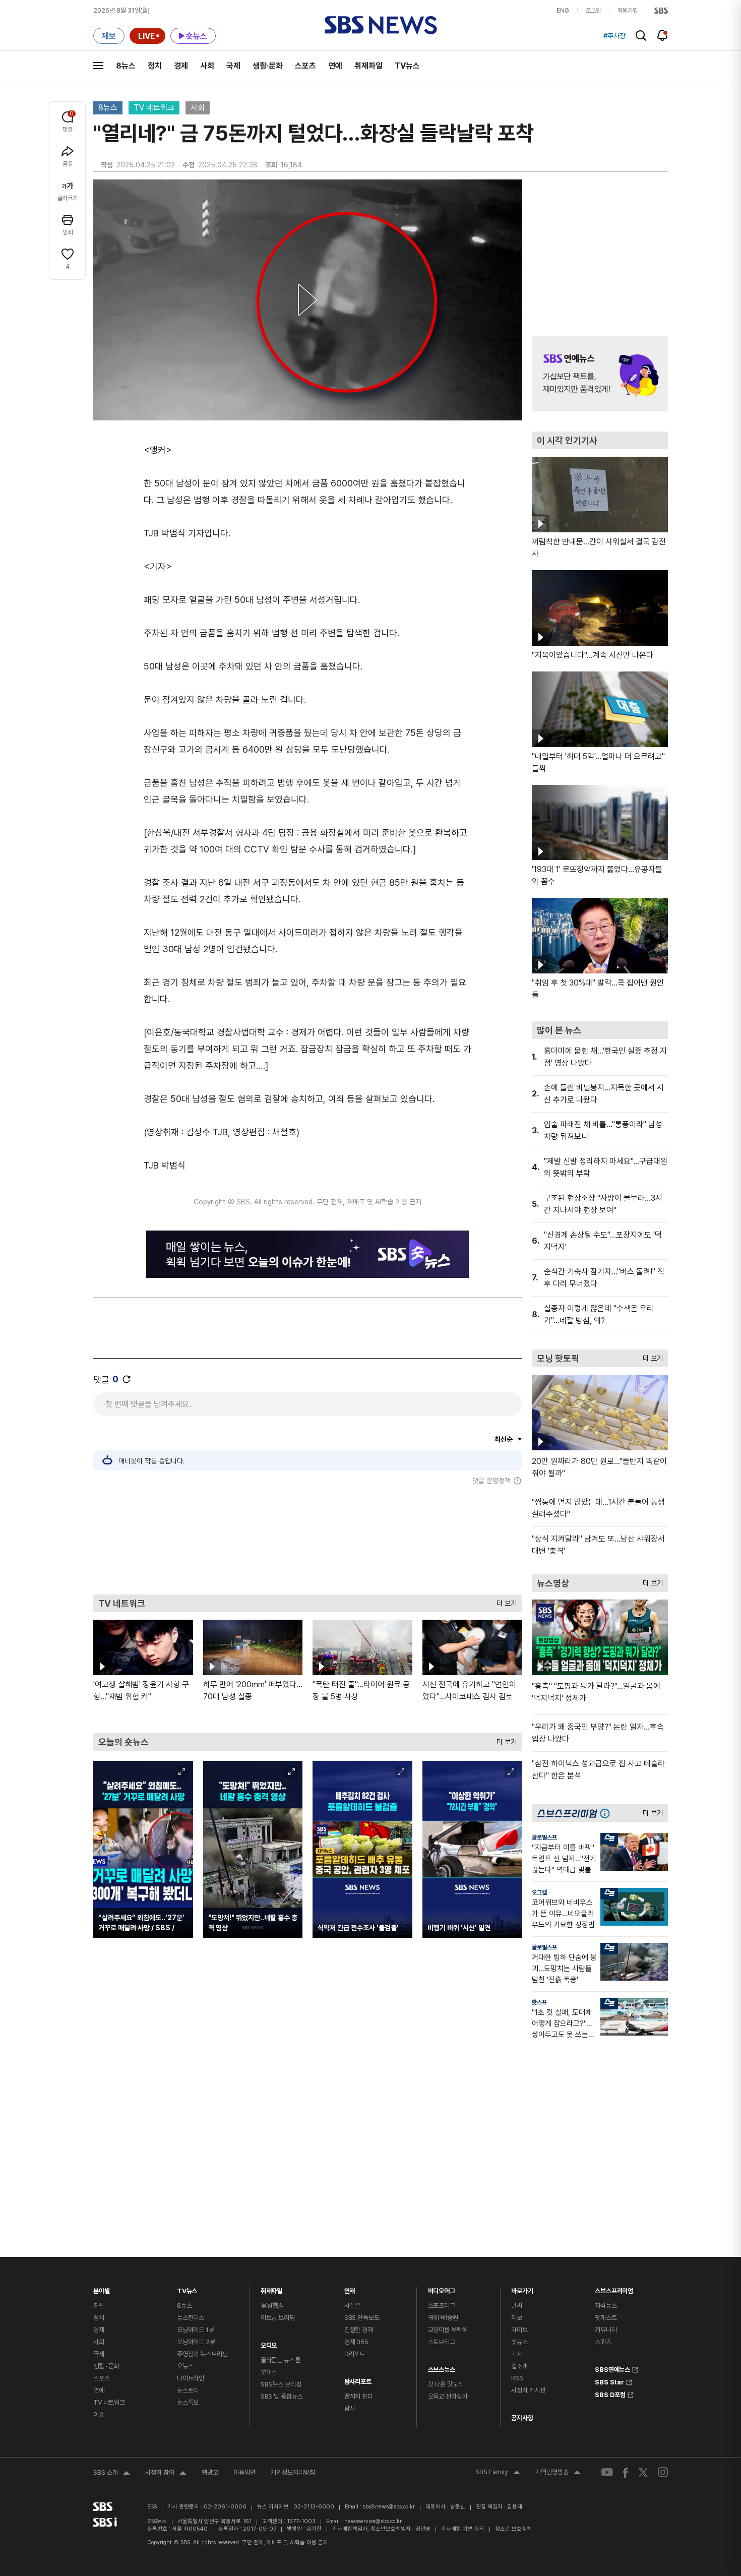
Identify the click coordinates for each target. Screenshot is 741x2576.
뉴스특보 (188, 2402)
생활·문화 (268, 66)
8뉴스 (126, 66)
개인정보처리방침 (293, 2472)
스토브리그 (442, 2342)
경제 (181, 66)
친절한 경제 (359, 2330)
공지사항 (522, 2418)
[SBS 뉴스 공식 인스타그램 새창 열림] (663, 2472)
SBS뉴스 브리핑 (281, 2384)
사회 (207, 66)
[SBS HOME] (661, 11)
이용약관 (244, 2472)
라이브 (519, 2330)
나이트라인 (191, 2378)
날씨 (517, 2306)
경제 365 (356, 2342)
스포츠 (305, 66)
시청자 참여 (166, 2474)
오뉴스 (185, 2366)
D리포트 (355, 2354)
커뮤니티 (606, 2330)
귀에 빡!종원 (443, 2318)
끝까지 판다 (359, 2396)
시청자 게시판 (528, 2390)
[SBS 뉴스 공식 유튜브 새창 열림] (607, 2472)
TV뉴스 (407, 66)
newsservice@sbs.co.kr (373, 2521)
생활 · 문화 (106, 2366)
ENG (563, 11)
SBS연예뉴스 (612, 2368)
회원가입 (628, 11)
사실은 (353, 2306)
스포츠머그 (442, 2306)
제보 (517, 2318)
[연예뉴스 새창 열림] (600, 374)
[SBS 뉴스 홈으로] (381, 25)
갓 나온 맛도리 (446, 2384)
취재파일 (368, 66)
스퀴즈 (603, 2342)
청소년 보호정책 (513, 2529)
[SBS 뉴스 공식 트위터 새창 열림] (643, 2472)
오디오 (269, 2343)
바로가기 (522, 2288)
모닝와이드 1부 (196, 2330)
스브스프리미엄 (614, 2288)
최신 (99, 2306)
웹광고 (210, 2472)
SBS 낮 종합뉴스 (282, 2396)
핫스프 (539, 2002)
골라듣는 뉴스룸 (281, 2360)
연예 (335, 66)
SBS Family (498, 2473)
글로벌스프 (544, 1837)
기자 (517, 2354)
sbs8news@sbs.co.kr (389, 2507)
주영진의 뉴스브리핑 (202, 2354)
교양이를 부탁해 (448, 2330)
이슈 (99, 2414)
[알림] (663, 35)
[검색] (641, 36)
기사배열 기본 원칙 (463, 2529)
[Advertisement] (307, 1540)
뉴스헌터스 (191, 2318)
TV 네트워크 (154, 108)
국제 (233, 66)
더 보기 (504, 1601)
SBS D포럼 (610, 2394)
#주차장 (614, 36)
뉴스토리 (188, 2390)
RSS (517, 2378)
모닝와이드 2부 (196, 2342)
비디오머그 (442, 2288)
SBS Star (609, 2381)
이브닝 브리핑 (278, 2318)
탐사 (350, 2408)
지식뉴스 (606, 2306)
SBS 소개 (112, 2474)
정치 (155, 66)
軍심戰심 (272, 2306)
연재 (350, 2288)
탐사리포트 (358, 2379)
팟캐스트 (606, 2318)
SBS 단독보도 (362, 2318)
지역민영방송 (558, 2473)
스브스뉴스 (442, 2367)
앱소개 (519, 2366)
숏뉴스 (519, 2342)
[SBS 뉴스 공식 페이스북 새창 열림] (626, 2472)
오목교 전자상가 (448, 2396)
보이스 (269, 2372)
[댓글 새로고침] (127, 1379)
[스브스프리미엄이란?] (607, 1813)
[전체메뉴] (98, 66)
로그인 (593, 11)
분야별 (102, 2288)
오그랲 (539, 1892)
